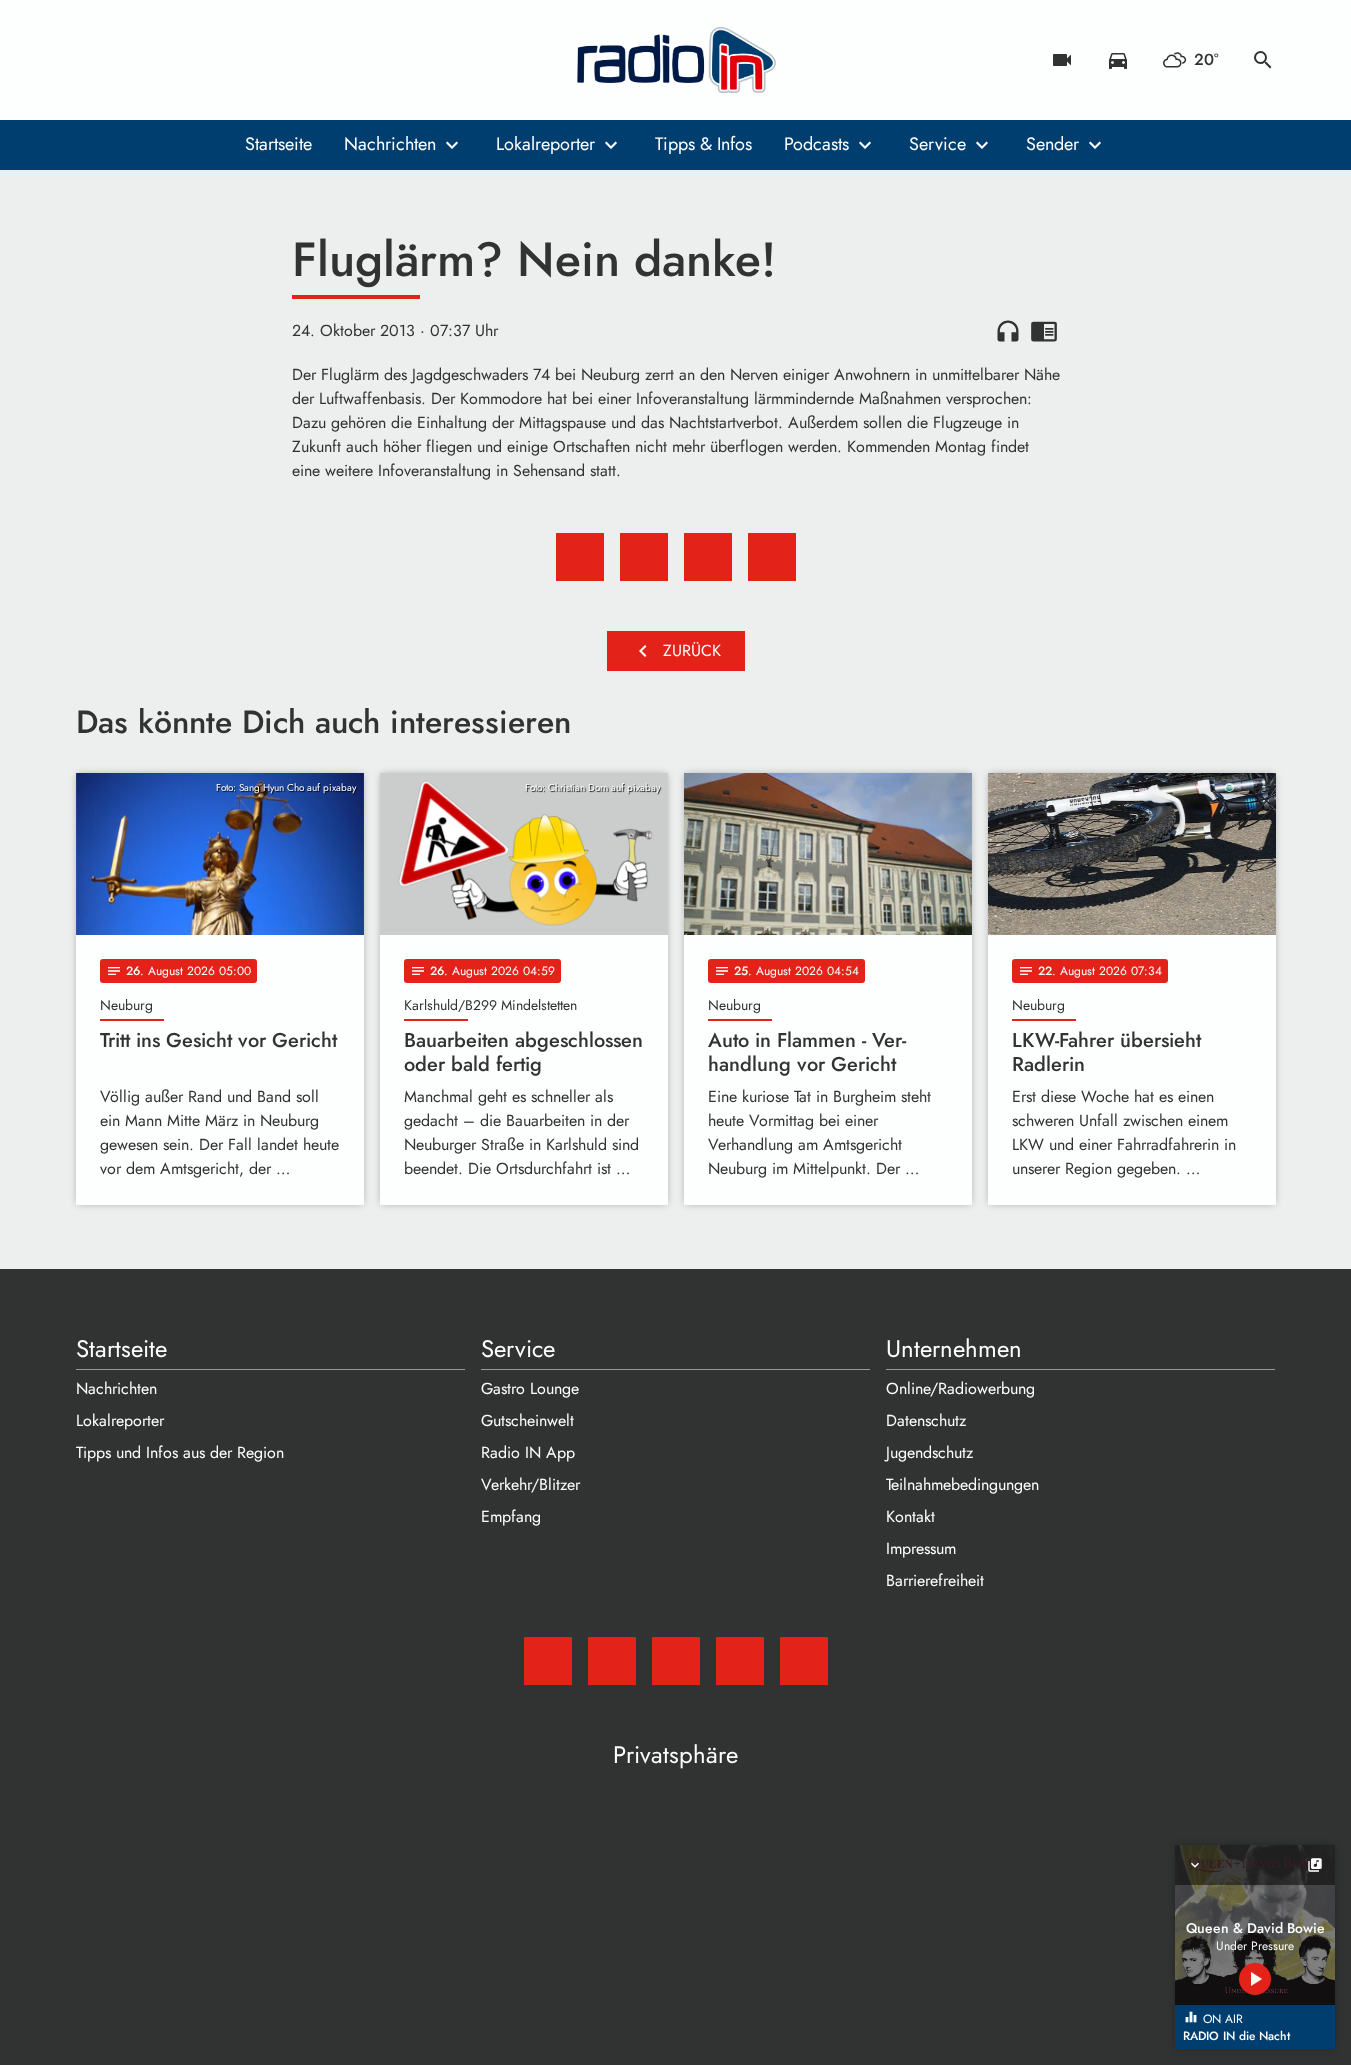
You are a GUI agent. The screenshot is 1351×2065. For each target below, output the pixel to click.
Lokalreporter (545, 144)
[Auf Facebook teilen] (580, 557)
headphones (1008, 331)
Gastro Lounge (530, 1388)
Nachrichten (390, 144)
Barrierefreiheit (935, 1580)
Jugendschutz (929, 1452)
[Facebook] (136, 60)
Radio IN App (528, 1452)
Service (937, 144)
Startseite (278, 144)
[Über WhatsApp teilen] (708, 557)
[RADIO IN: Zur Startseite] (676, 60)
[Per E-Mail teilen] (772, 557)
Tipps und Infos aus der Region (180, 1452)
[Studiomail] (96, 60)
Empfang (511, 1516)
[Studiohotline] (256, 60)
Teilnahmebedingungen (962, 1484)
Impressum (921, 1548)
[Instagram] (176, 60)
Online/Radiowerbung (960, 1388)
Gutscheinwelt (527, 1420)
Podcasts (816, 144)
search (1263, 60)
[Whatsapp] (216, 60)
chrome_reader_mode (1044, 331)
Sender (1052, 144)
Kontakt (910, 1516)
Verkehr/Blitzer (530, 1484)
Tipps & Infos (703, 144)
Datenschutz (926, 1420)
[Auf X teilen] (644, 557)
